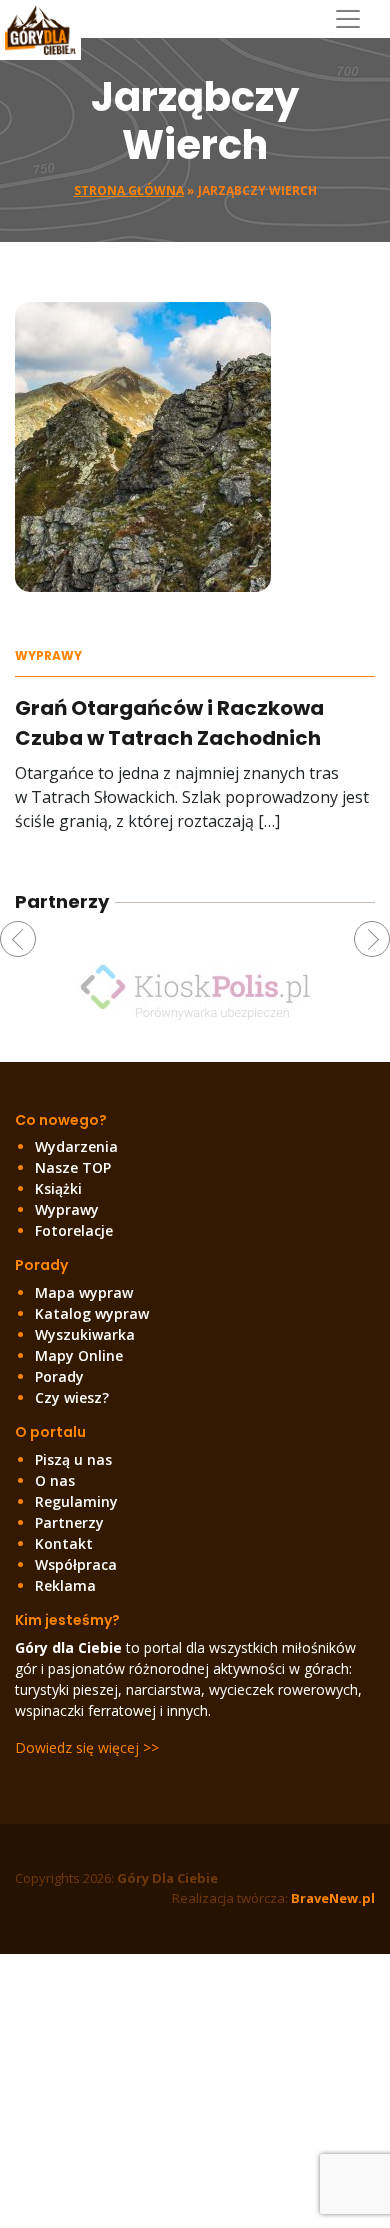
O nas (55, 1480)
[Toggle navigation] (355, 19)
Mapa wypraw (84, 1292)
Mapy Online (79, 1355)
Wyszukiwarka (85, 1334)
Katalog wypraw (92, 1313)
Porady (59, 1376)
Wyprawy (48, 655)
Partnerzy (69, 1522)
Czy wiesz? (72, 1397)
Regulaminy (76, 1501)
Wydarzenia (76, 1146)
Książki (58, 1188)
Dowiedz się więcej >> (87, 1747)
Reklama (65, 1585)
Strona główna (129, 190)
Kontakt (64, 1543)
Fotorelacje (74, 1230)
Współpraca (76, 1564)
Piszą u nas (73, 1459)
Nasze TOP (73, 1167)
